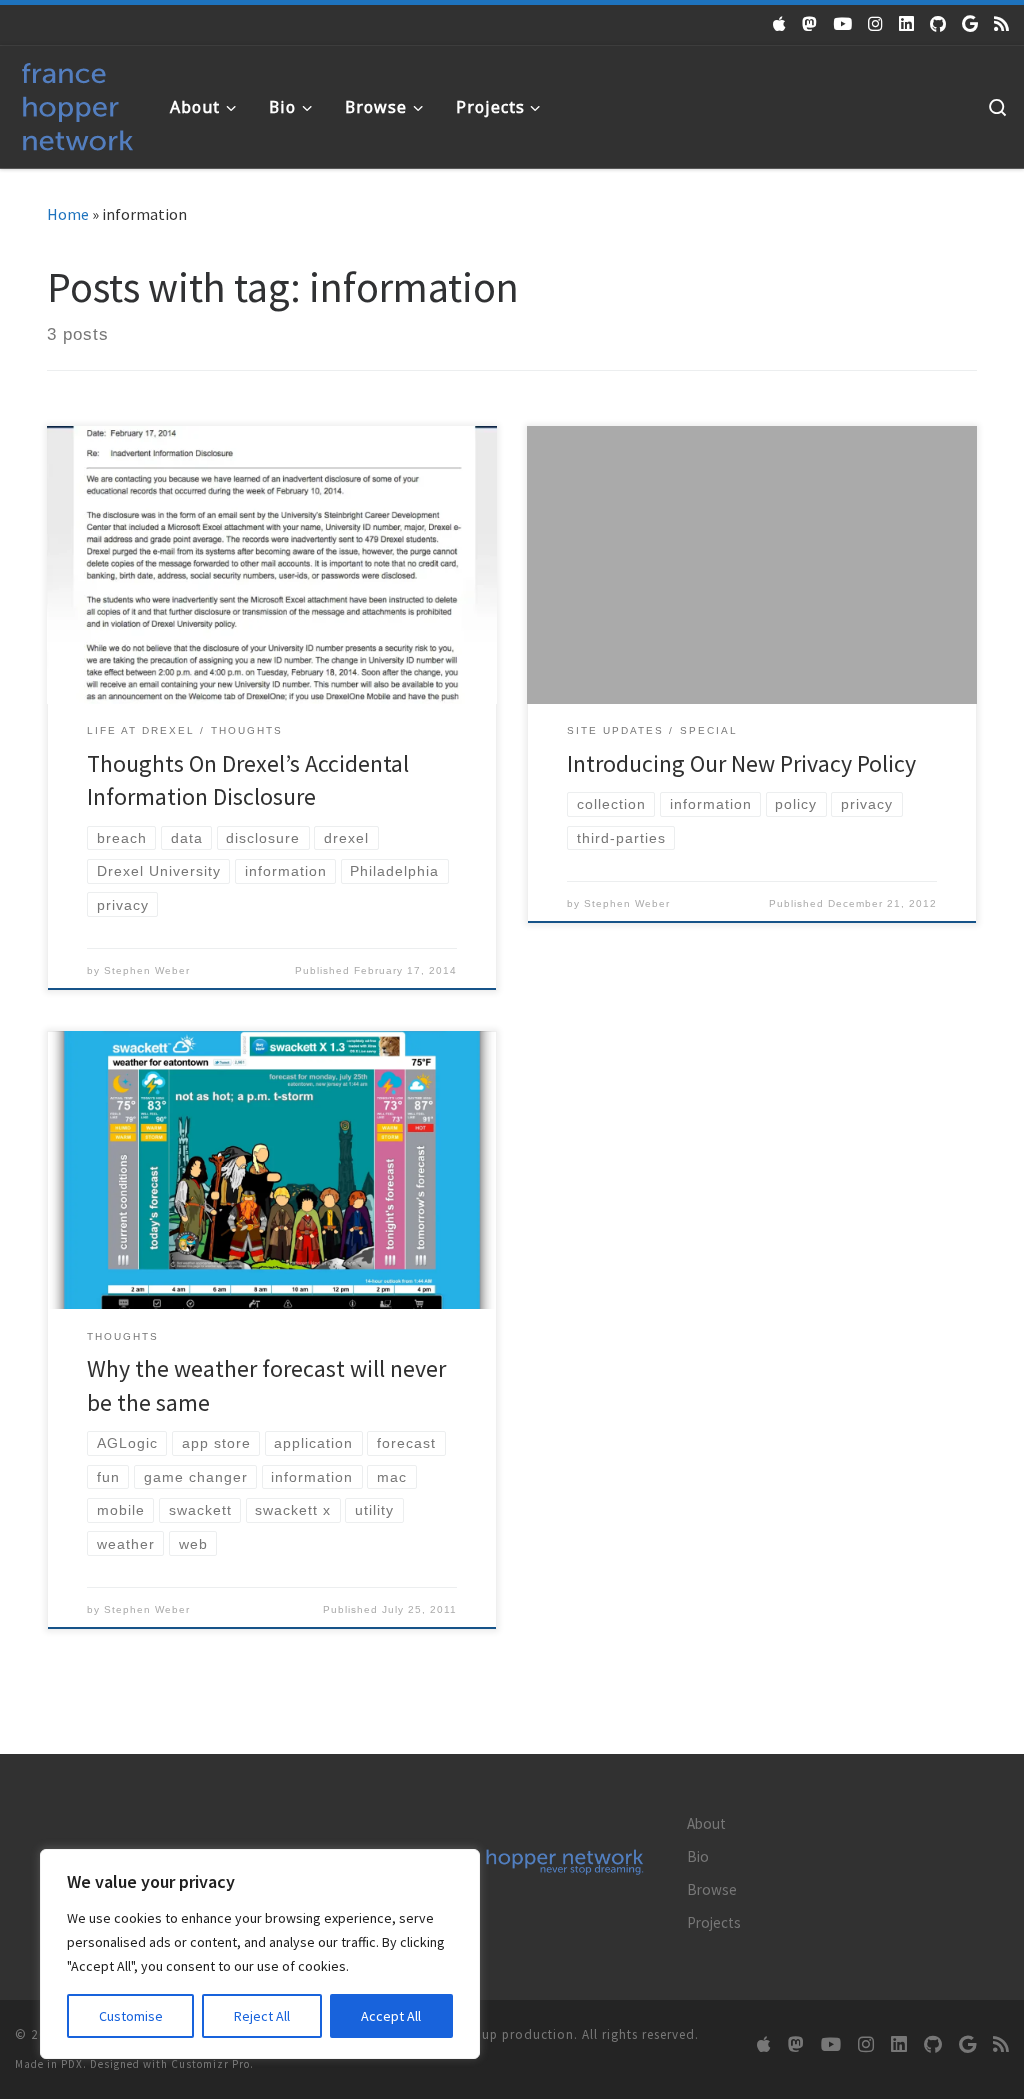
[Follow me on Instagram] (875, 24)
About (706, 1823)
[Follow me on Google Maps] (970, 24)
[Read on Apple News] (779, 24)
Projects (714, 1922)
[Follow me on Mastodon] (809, 24)
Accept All (391, 2016)
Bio (698, 1856)
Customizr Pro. (212, 2064)
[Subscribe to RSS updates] (1001, 24)
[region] (260, 1954)
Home (68, 214)
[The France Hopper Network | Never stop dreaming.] (77, 102)
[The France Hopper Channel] (842, 24)
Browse (712, 1889)
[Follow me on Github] (938, 24)
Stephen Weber (147, 970)
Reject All (262, 2016)
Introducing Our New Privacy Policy (741, 763)
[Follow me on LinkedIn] (906, 24)
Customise (131, 2016)
